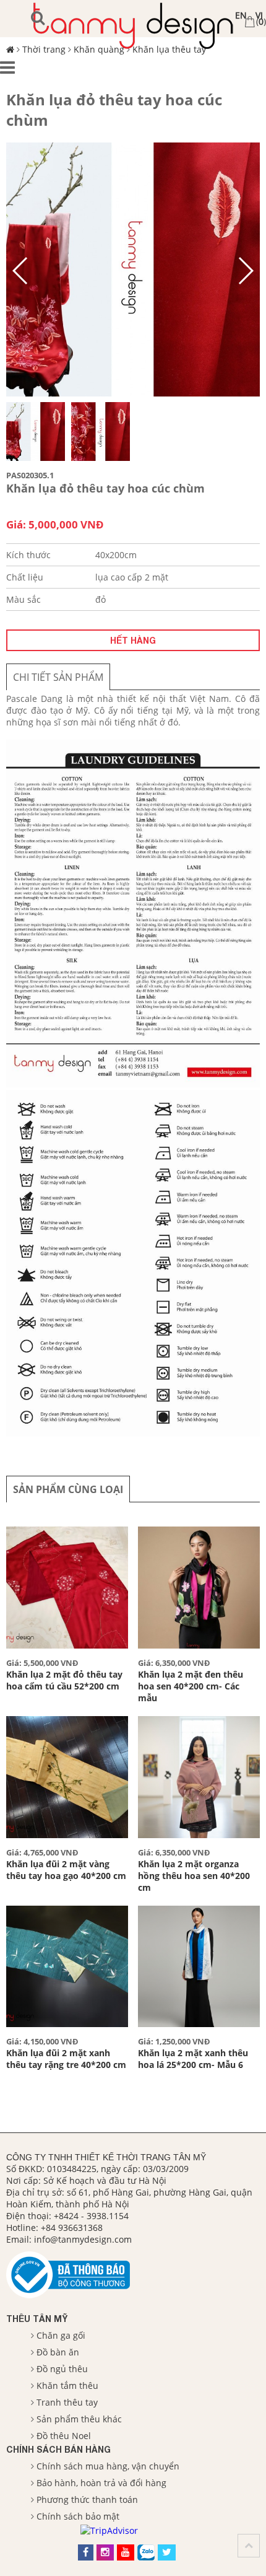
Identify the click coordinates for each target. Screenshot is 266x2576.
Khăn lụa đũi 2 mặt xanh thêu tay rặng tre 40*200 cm (66, 2059)
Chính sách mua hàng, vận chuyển (108, 2466)
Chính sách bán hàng (58, 2449)
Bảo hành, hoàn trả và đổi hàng (101, 2483)
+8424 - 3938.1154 (91, 2216)
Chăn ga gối (61, 2335)
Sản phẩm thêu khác (79, 2419)
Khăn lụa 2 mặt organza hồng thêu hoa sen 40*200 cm (194, 1876)
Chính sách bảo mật (78, 2516)
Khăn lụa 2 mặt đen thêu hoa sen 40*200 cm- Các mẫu (191, 1686)
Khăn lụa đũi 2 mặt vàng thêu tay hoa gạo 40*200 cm (66, 1870)
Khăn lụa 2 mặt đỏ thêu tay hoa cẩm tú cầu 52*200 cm (64, 1680)
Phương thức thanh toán (87, 2499)
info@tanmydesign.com (83, 2239)
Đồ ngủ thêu (62, 2369)
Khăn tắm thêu (67, 2385)
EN (241, 15)
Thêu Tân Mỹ (37, 2319)
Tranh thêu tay (67, 2402)
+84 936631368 (72, 2228)
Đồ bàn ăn (58, 2352)
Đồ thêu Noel (64, 2436)
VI (259, 15)
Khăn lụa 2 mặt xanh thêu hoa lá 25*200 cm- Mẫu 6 (193, 2059)
